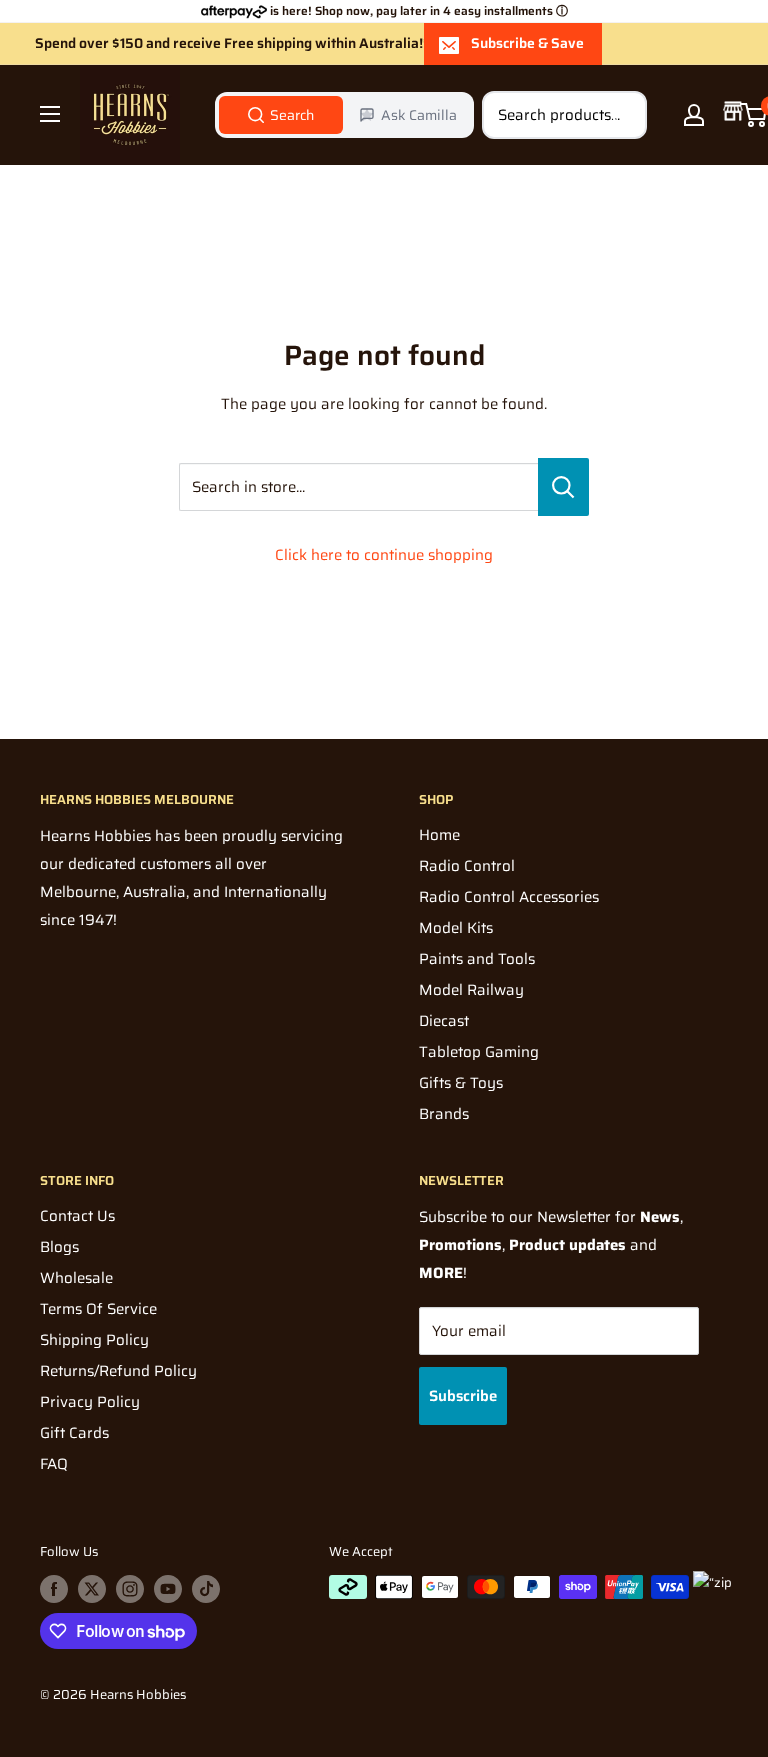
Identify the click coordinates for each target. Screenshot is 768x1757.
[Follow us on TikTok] (206, 1589)
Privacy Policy (90, 1402)
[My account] (694, 115)
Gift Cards (74, 1433)
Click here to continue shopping (384, 555)
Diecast (444, 1021)
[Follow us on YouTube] (168, 1589)
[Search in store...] (563, 487)
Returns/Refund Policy (118, 1371)
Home (439, 835)
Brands (444, 1114)
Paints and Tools (477, 959)
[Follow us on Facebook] (54, 1589)
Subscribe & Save (527, 43)
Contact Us (77, 1216)
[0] (754, 115)
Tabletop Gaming (479, 1052)
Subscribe (463, 1396)
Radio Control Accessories (509, 897)
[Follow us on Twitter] (92, 1589)
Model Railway (471, 990)
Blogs (59, 1247)
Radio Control (467, 866)
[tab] (281, 115)
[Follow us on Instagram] (130, 1589)
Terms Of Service (98, 1309)
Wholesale (76, 1278)
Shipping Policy (94, 1340)
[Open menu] (50, 114)
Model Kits (456, 928)
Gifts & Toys (461, 1083)
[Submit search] (621, 115)
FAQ (54, 1464)
